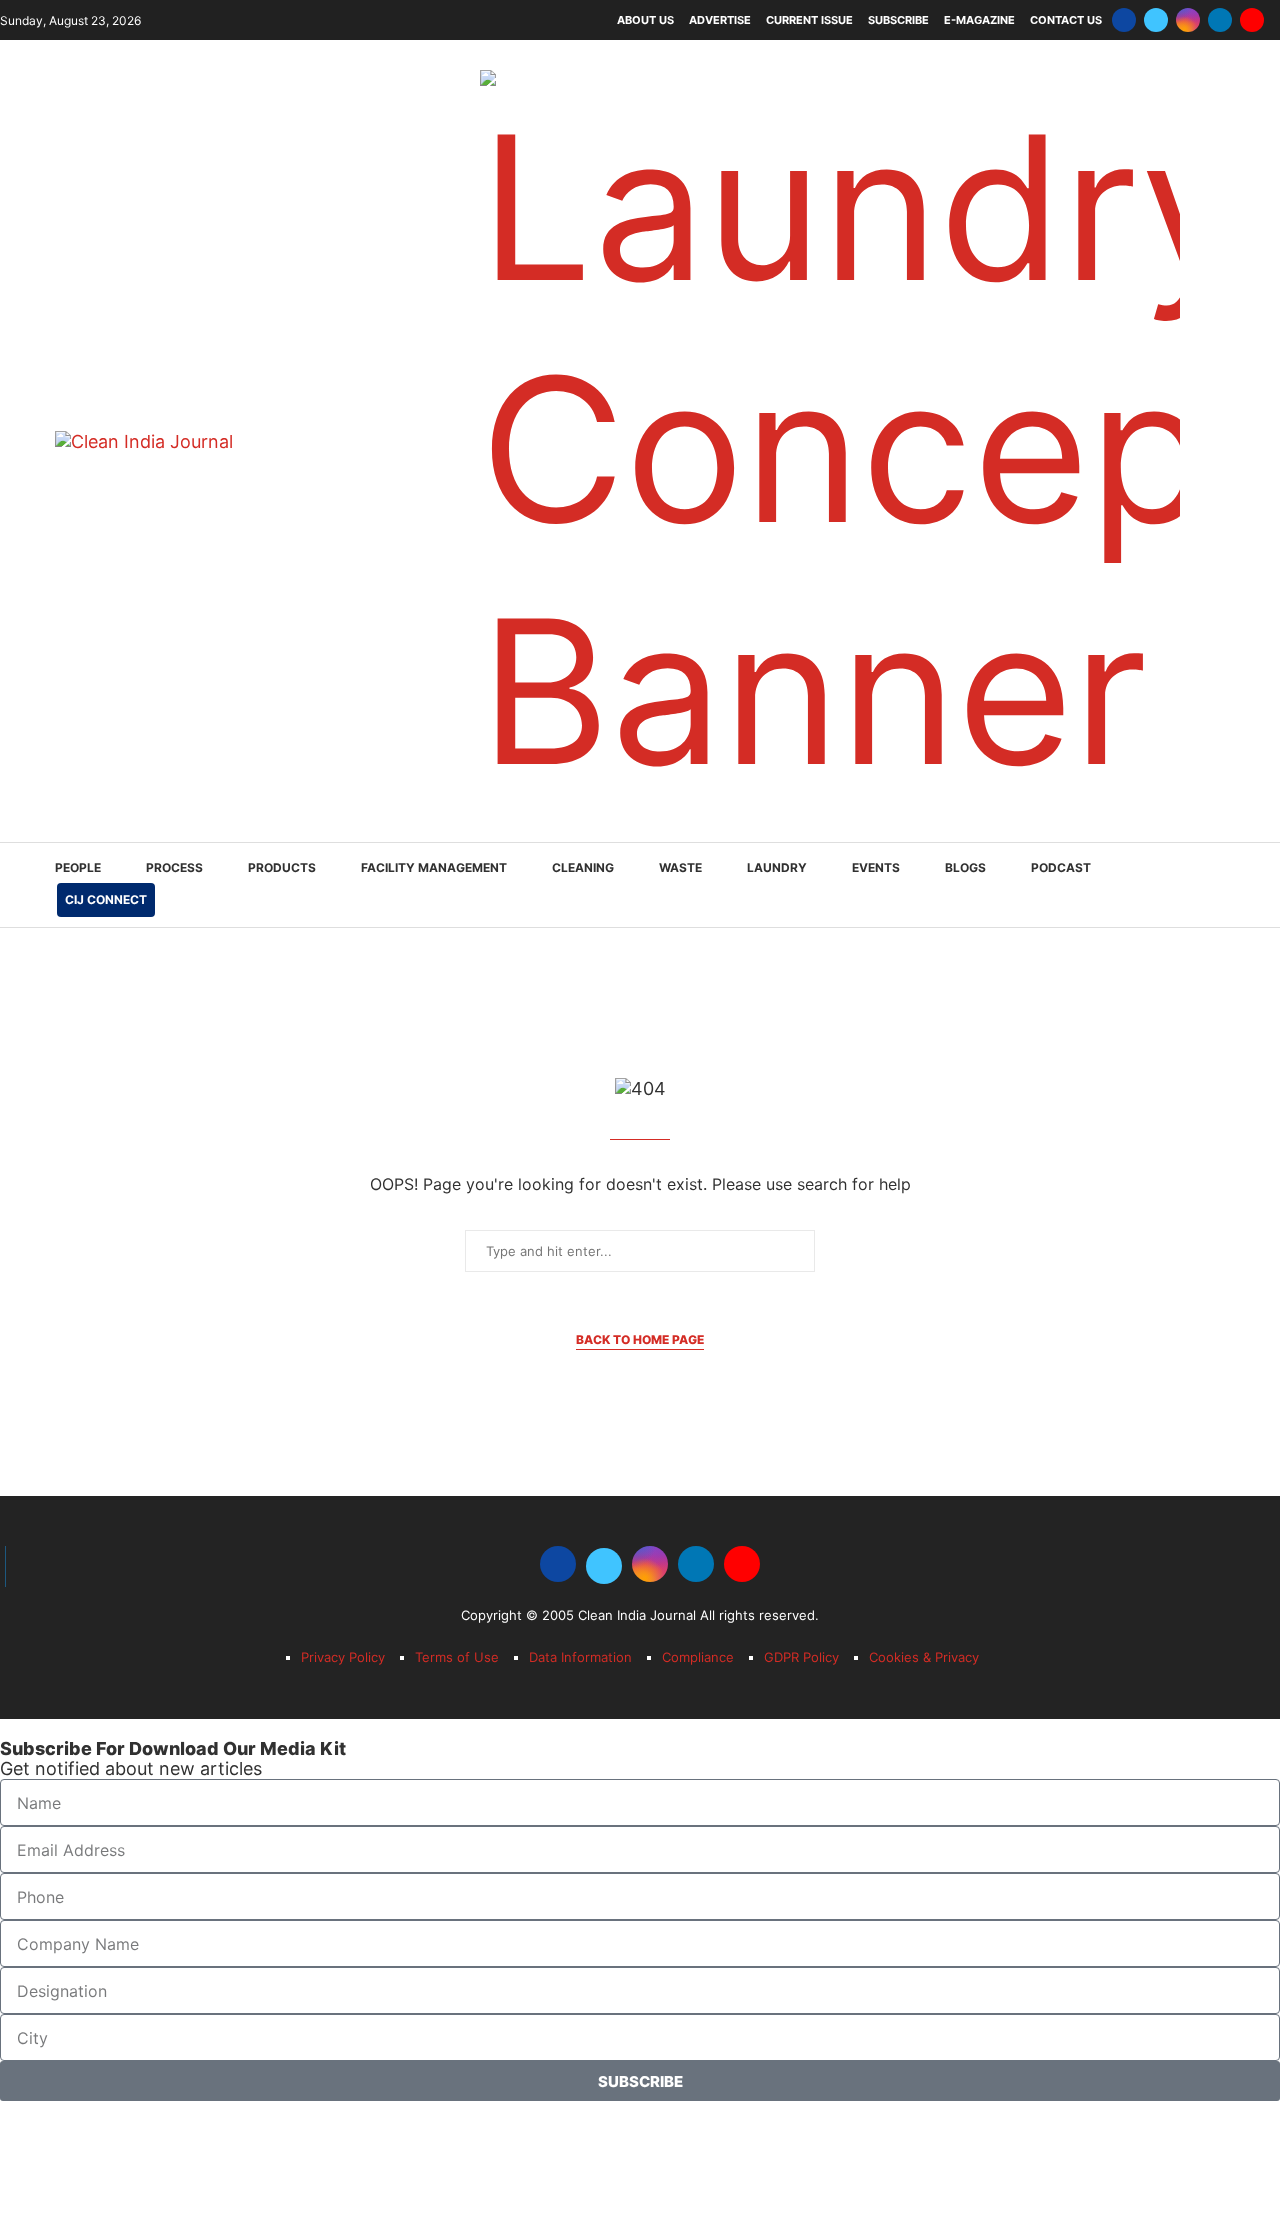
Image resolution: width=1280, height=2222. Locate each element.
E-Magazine (979, 20)
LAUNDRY (777, 867)
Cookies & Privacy (924, 1657)
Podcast (1061, 867)
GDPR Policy (801, 1657)
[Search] (1215, 886)
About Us (645, 20)
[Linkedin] (1220, 20)
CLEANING (583, 867)
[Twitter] (1156, 20)
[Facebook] (1124, 20)
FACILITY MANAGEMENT (434, 867)
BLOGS (965, 867)
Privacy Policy (343, 1657)
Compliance (698, 1657)
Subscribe (898, 20)
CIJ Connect (106, 899)
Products (282, 867)
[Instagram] (1188, 20)
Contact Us (1066, 20)
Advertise (720, 20)
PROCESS (174, 867)
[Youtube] (1252, 20)
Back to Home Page (640, 1339)
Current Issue (809, 20)
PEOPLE (78, 867)
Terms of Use (457, 1657)
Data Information (580, 1657)
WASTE (680, 867)
